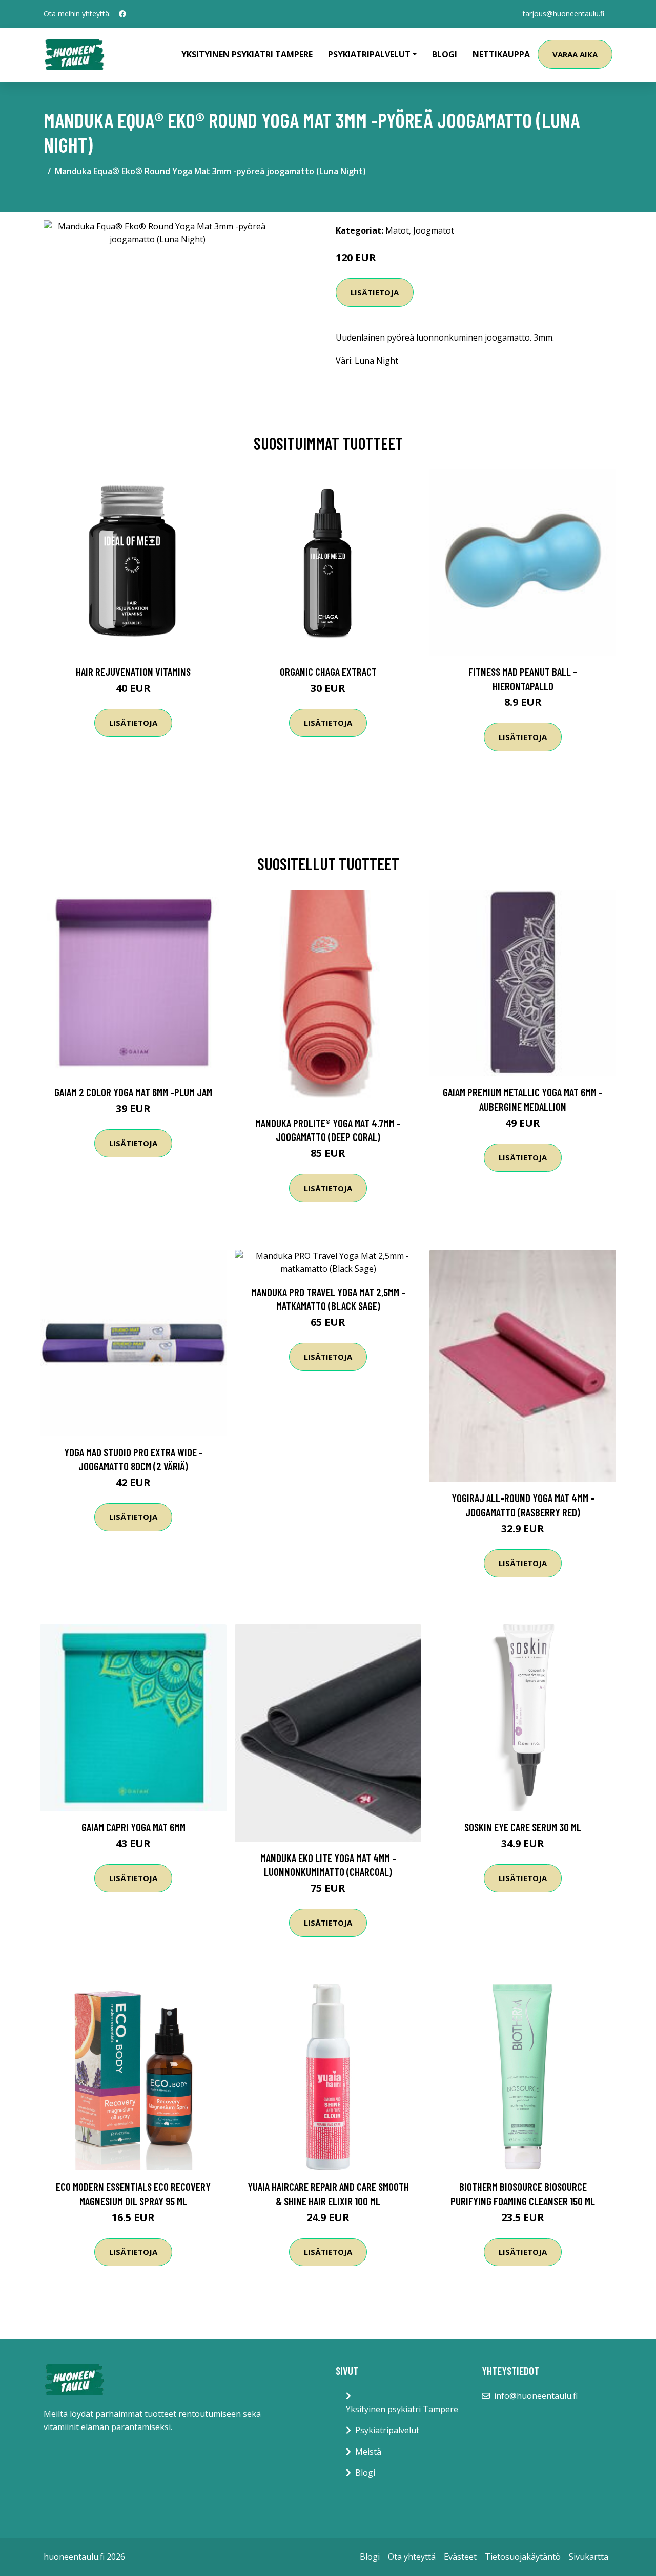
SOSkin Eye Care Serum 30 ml (523, 1827)
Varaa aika (575, 54)
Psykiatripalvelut (387, 2430)
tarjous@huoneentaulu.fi (563, 14)
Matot (397, 230)
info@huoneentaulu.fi (536, 2396)
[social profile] (122, 14)
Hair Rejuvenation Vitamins (133, 672)
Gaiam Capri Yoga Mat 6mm (134, 1827)
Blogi (445, 54)
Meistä (368, 2452)
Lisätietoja (375, 292)
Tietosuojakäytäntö (523, 2557)
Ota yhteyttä (412, 2557)
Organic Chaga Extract (328, 672)
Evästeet (460, 2557)
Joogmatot (434, 230)
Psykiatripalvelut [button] (369, 54)
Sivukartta (589, 2557)
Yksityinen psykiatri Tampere (247, 54)
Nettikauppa (501, 54)
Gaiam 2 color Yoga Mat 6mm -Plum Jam (133, 1092)
